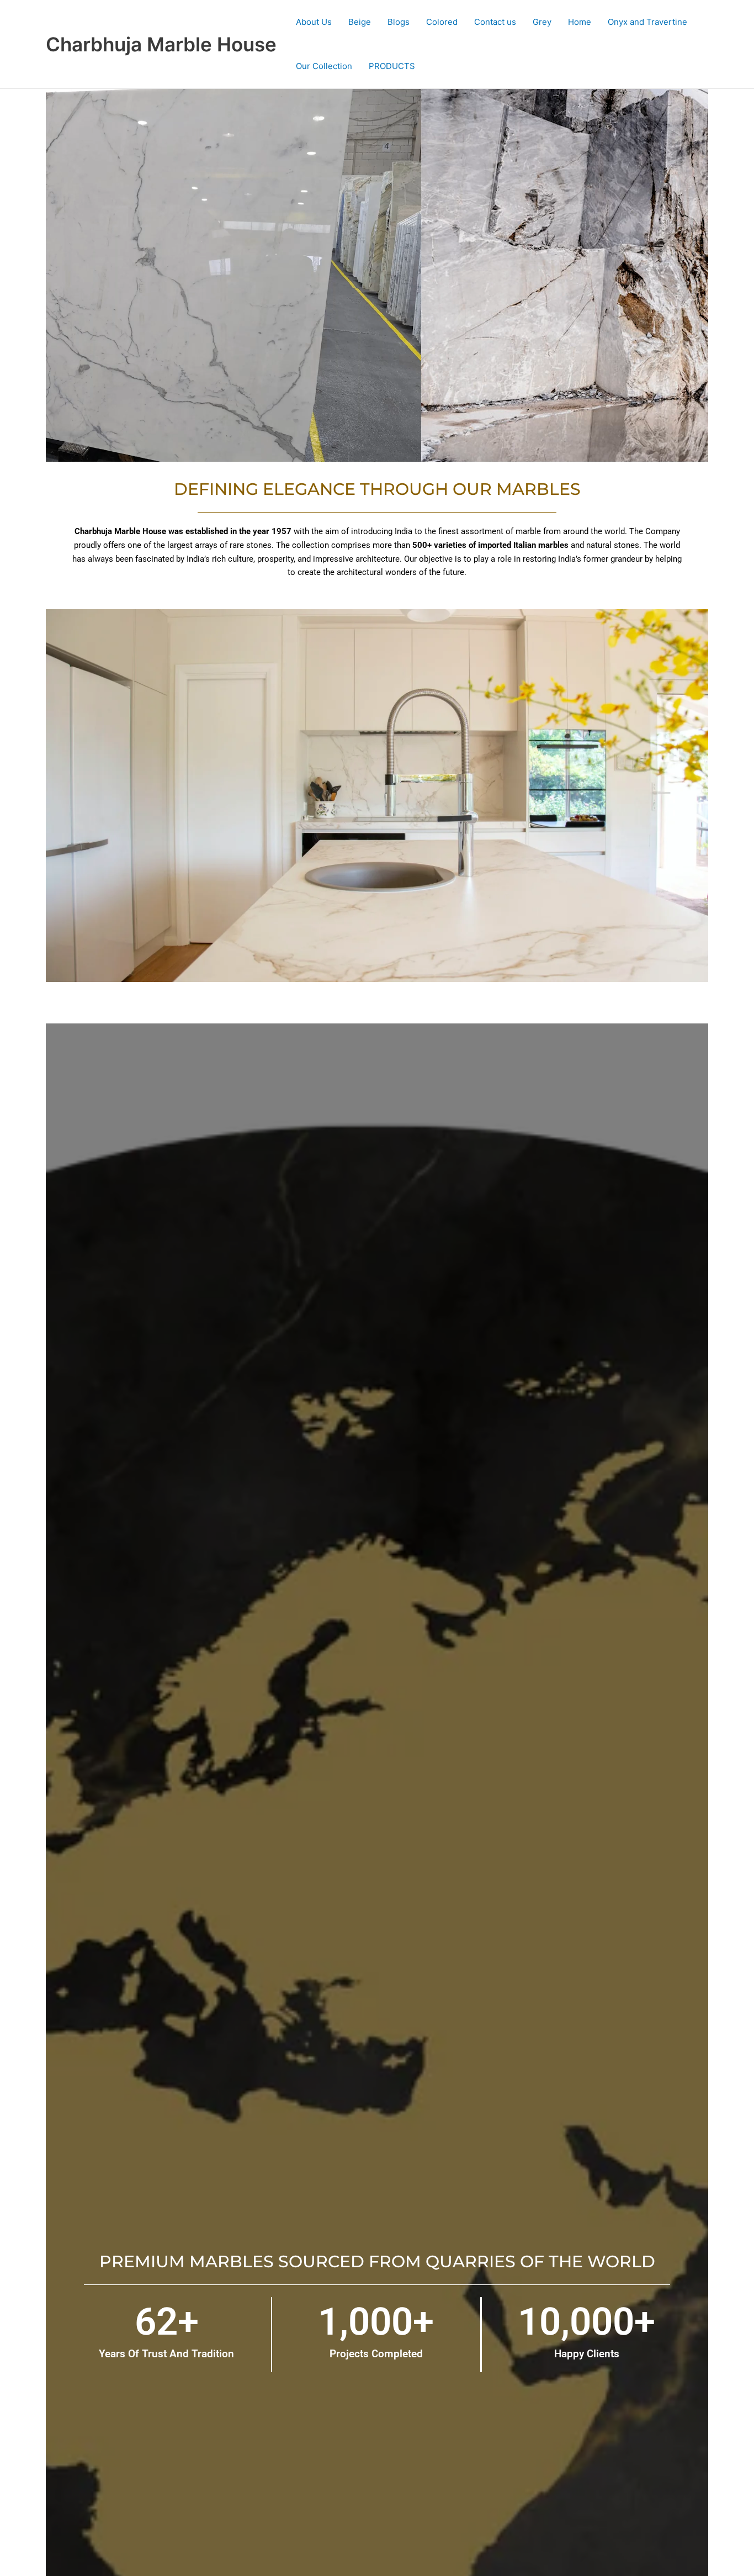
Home (580, 22)
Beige (360, 22)
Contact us (495, 22)
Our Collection (324, 66)
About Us (314, 22)
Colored (442, 22)
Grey (542, 22)
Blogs (399, 22)
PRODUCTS (392, 66)
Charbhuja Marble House (161, 44)
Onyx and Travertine (647, 22)
